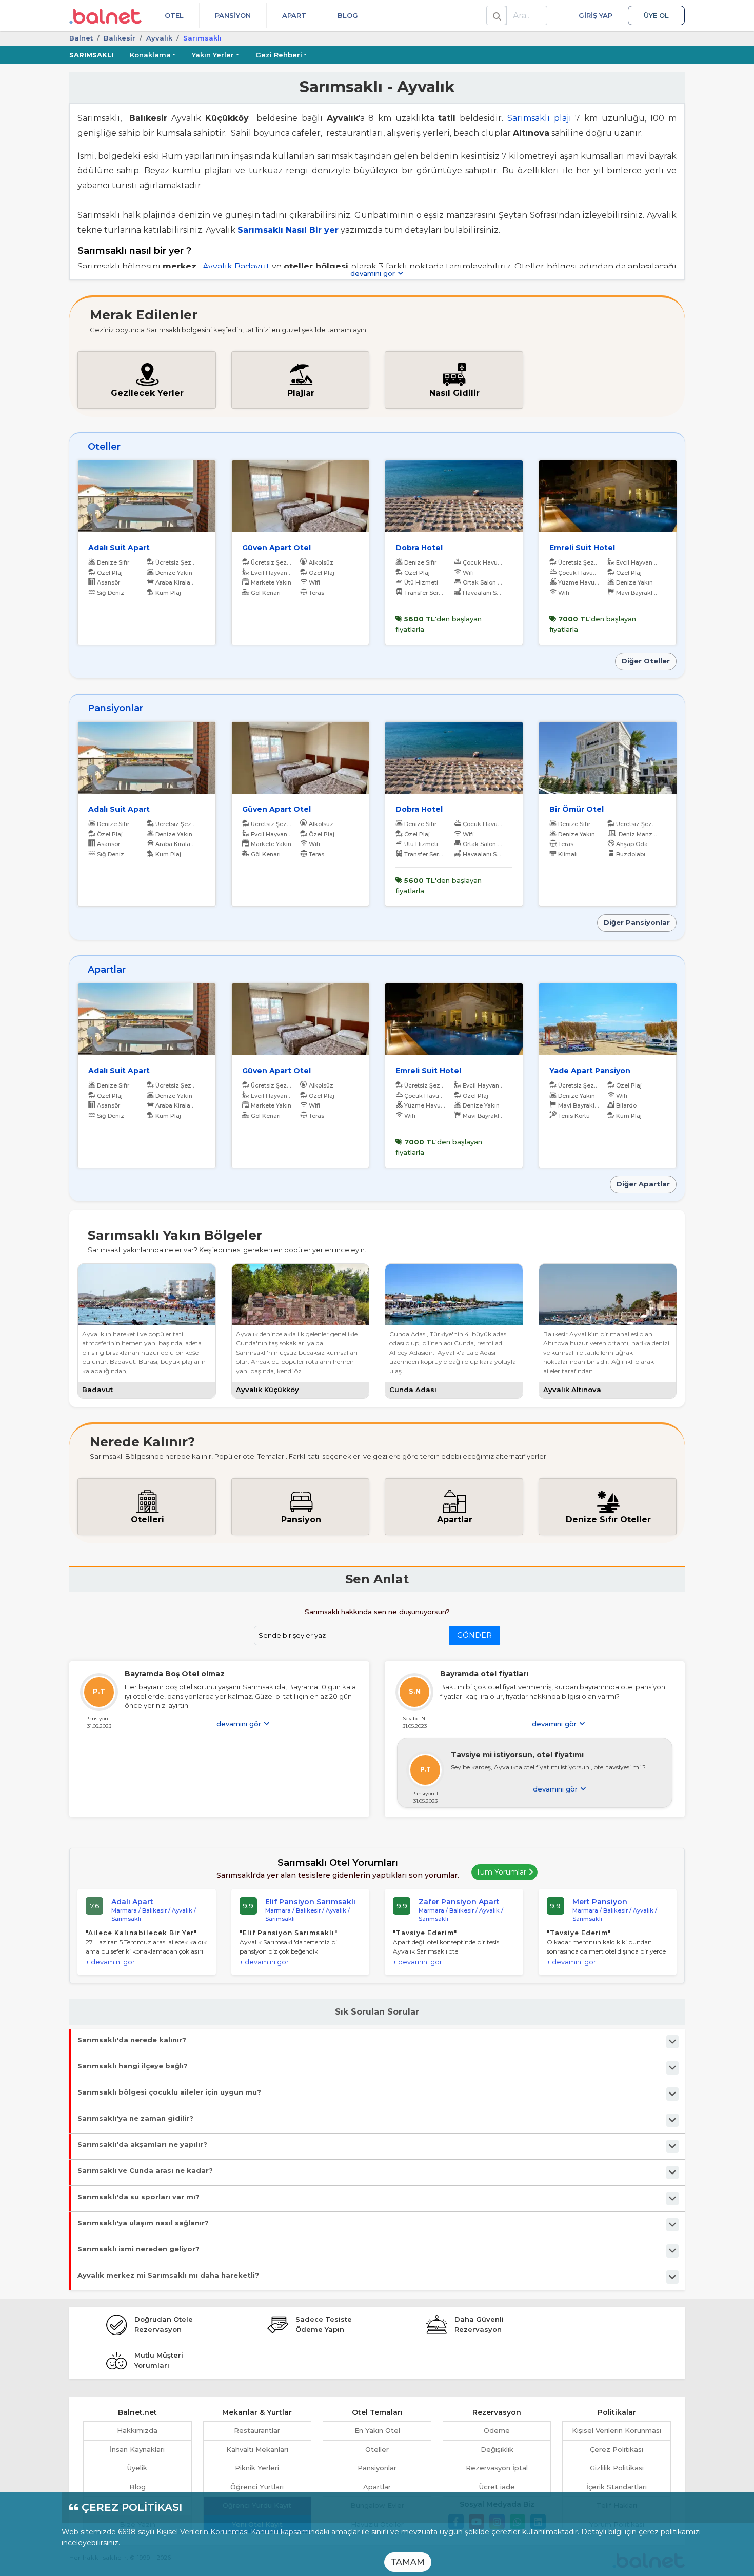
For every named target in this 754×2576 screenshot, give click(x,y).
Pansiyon (233, 15)
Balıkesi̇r (120, 38)
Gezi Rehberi (279, 55)
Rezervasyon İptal (497, 2468)
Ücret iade (497, 2487)
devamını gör (374, 273)
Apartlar (377, 2487)
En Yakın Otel (377, 2430)
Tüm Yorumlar (502, 1872)
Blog (348, 15)
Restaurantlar (257, 2430)
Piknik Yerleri (257, 2468)
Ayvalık (159, 38)
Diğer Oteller (646, 661)
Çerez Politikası (617, 2449)
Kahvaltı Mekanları (257, 2449)
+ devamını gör (110, 1962)
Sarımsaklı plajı (539, 118)
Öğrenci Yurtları (257, 2487)
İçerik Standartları (617, 2487)
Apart (294, 15)
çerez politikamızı (670, 2532)
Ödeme (497, 2430)
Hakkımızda (137, 2430)
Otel (174, 15)
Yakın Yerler (213, 55)
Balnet (81, 38)
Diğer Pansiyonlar (637, 922)
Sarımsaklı (91, 55)
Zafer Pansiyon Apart (459, 1902)
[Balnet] (105, 15)
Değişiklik (497, 2449)
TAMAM (408, 2562)
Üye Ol (656, 15)
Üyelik (137, 2468)
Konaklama (150, 55)
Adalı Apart (132, 1902)
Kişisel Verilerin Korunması (617, 2430)
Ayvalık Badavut (237, 266)
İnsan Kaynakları (137, 2449)
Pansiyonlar (377, 2468)
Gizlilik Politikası (617, 2468)
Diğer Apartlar (643, 1184)
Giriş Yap (596, 15)
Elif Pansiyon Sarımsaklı (310, 1902)
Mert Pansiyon (600, 1902)
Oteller (377, 2449)
